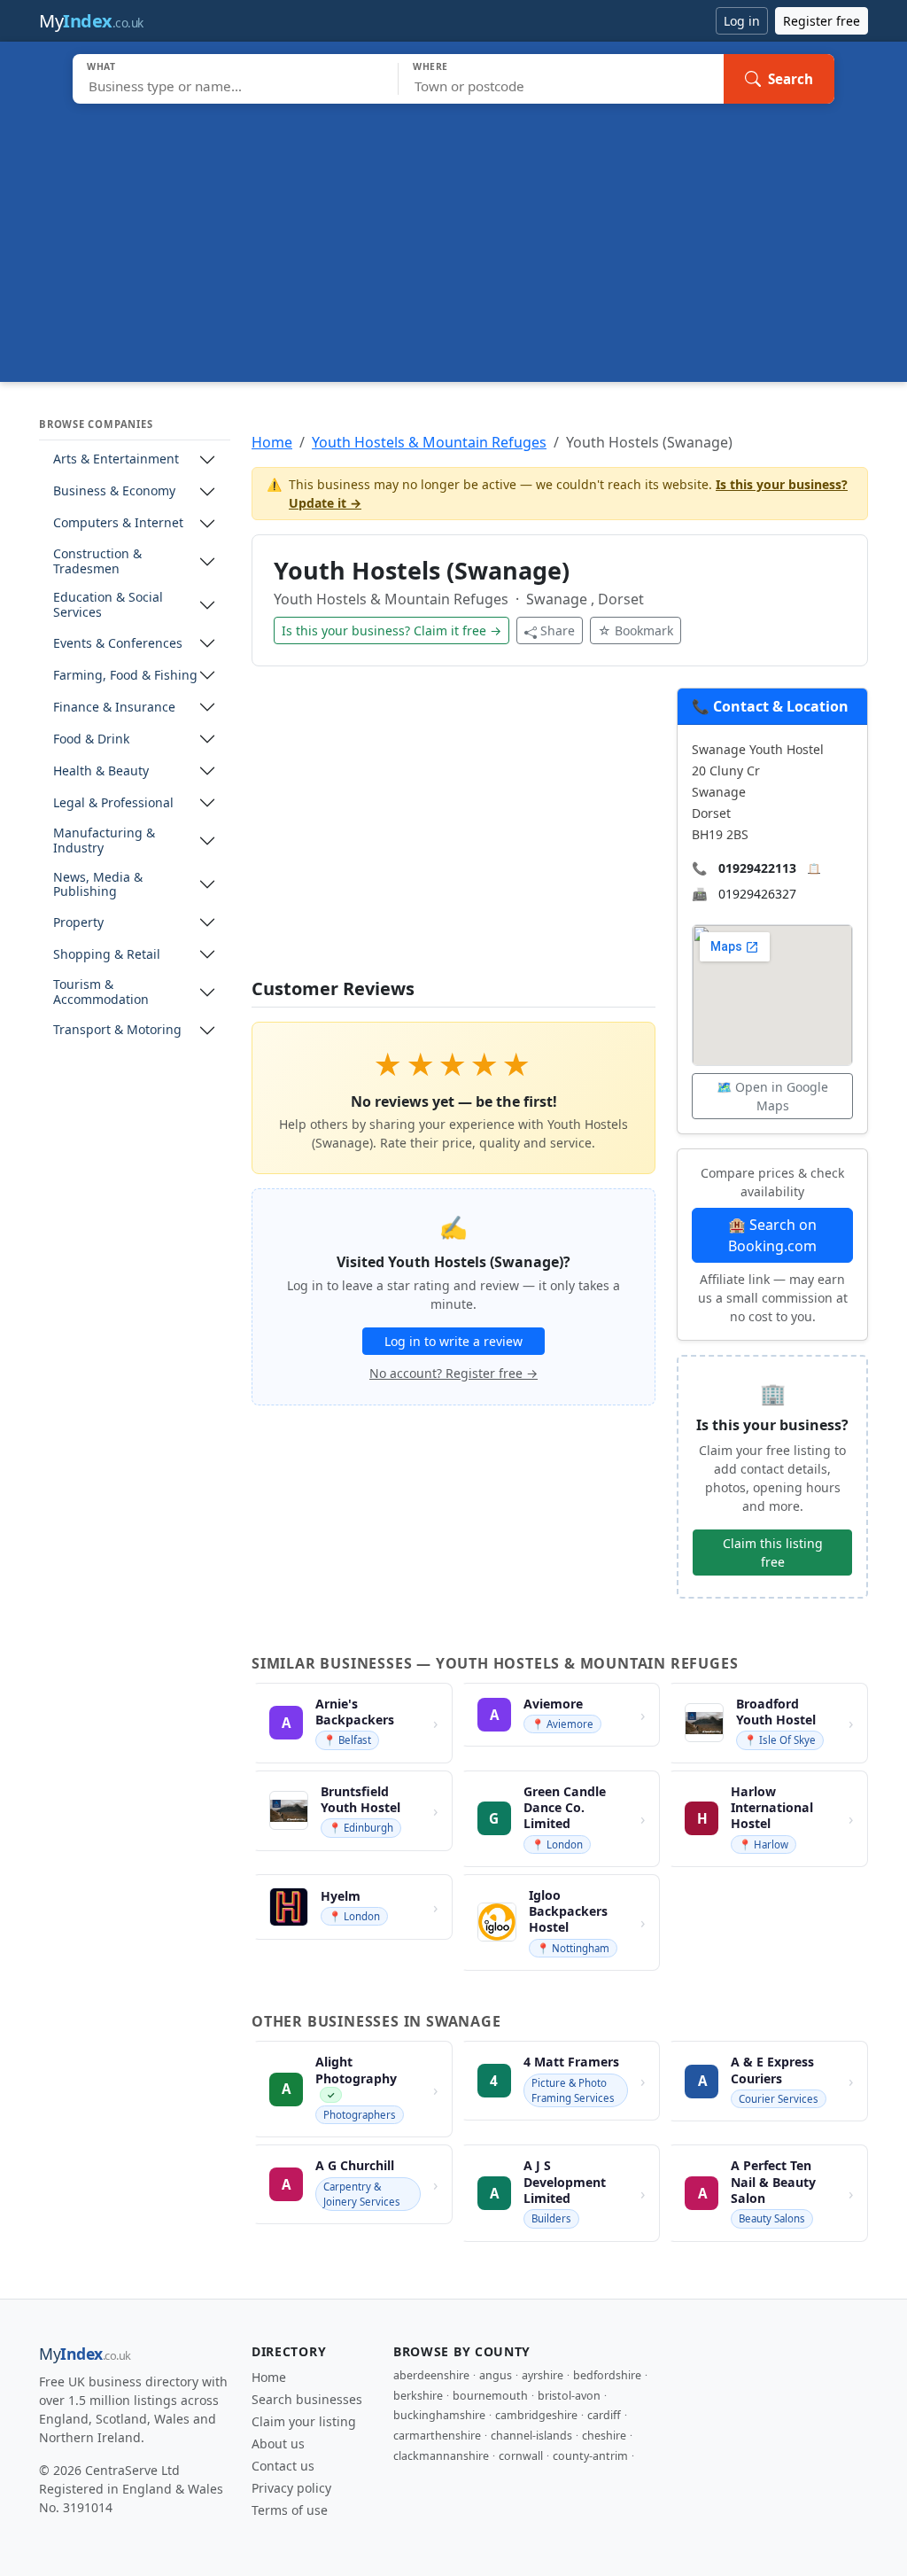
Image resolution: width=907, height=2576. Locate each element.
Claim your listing (304, 2421)
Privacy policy (291, 2488)
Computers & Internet (118, 523)
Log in (742, 21)
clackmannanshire (441, 2456)
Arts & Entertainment (116, 459)
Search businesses (307, 2399)
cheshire (604, 2436)
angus (496, 2375)
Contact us (283, 2466)
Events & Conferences (118, 644)
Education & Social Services (108, 605)
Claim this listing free (773, 1553)
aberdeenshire (431, 2375)
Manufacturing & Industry (104, 841)
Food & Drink (91, 739)
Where (430, 66)
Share (558, 630)
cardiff (604, 2415)
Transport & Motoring (117, 1030)
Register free (822, 21)
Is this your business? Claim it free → (391, 630)
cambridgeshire (536, 2415)
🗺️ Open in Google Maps (772, 1096)
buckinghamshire (439, 2415)
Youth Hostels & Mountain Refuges (429, 442)
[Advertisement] (453, 237)
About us (278, 2444)
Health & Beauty (101, 771)
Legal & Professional (113, 803)
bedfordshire (607, 2375)
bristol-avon (569, 2396)
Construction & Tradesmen (97, 562)
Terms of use (290, 2510)
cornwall (521, 2456)
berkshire (418, 2396)
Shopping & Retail (107, 955)
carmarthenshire (437, 2436)
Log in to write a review (453, 1341)
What (101, 66)
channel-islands (531, 2436)
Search (791, 79)
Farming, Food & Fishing (125, 676)
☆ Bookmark (636, 630)
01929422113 (757, 868)
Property (78, 923)
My (91, 21)
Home (272, 442)
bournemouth (490, 2396)
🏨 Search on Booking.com (772, 1235)
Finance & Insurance (114, 708)
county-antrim (590, 2456)
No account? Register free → (453, 1373)
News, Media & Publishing (98, 885)
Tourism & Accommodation (101, 992)
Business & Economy (114, 491)
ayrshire (543, 2375)
